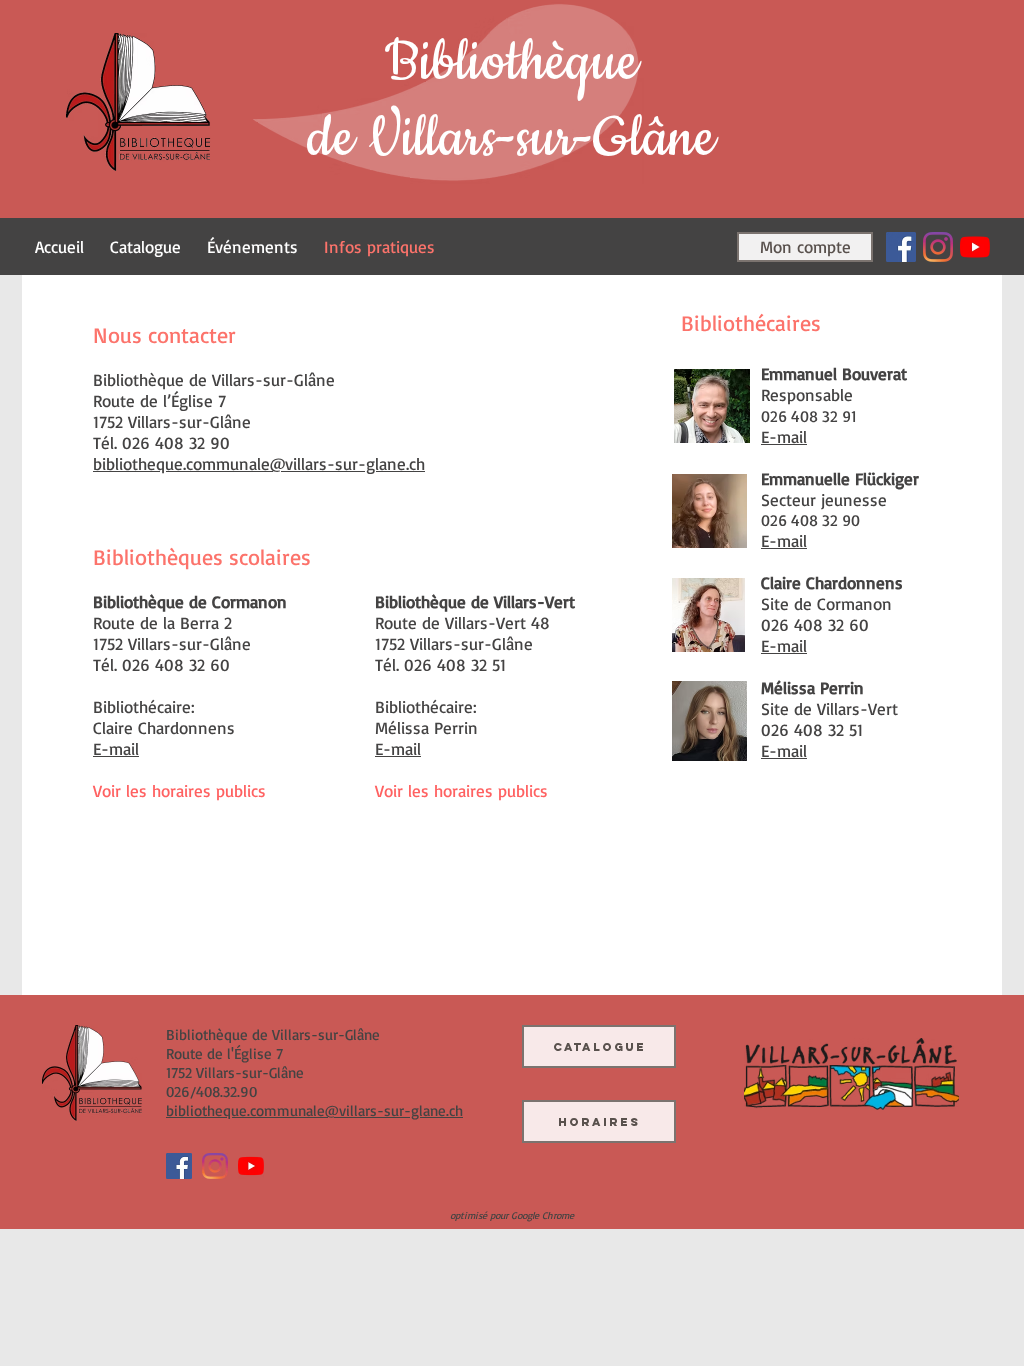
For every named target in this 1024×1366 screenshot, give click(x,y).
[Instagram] (938, 247)
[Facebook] (901, 247)
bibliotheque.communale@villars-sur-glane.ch (259, 463)
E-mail (398, 748)
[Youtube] (975, 247)
